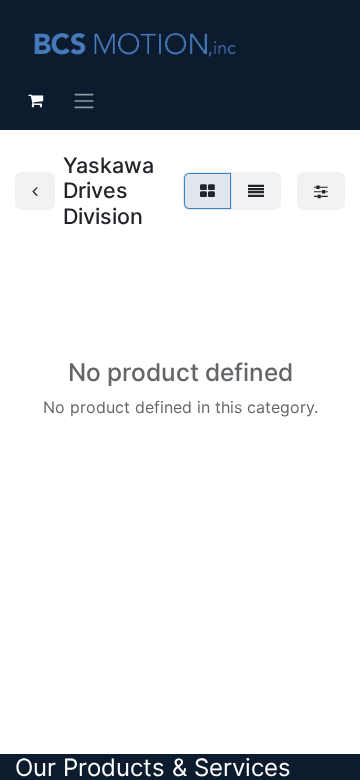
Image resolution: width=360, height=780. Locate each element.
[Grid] (207, 191)
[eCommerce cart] (35, 100)
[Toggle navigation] (84, 100)
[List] (256, 191)
